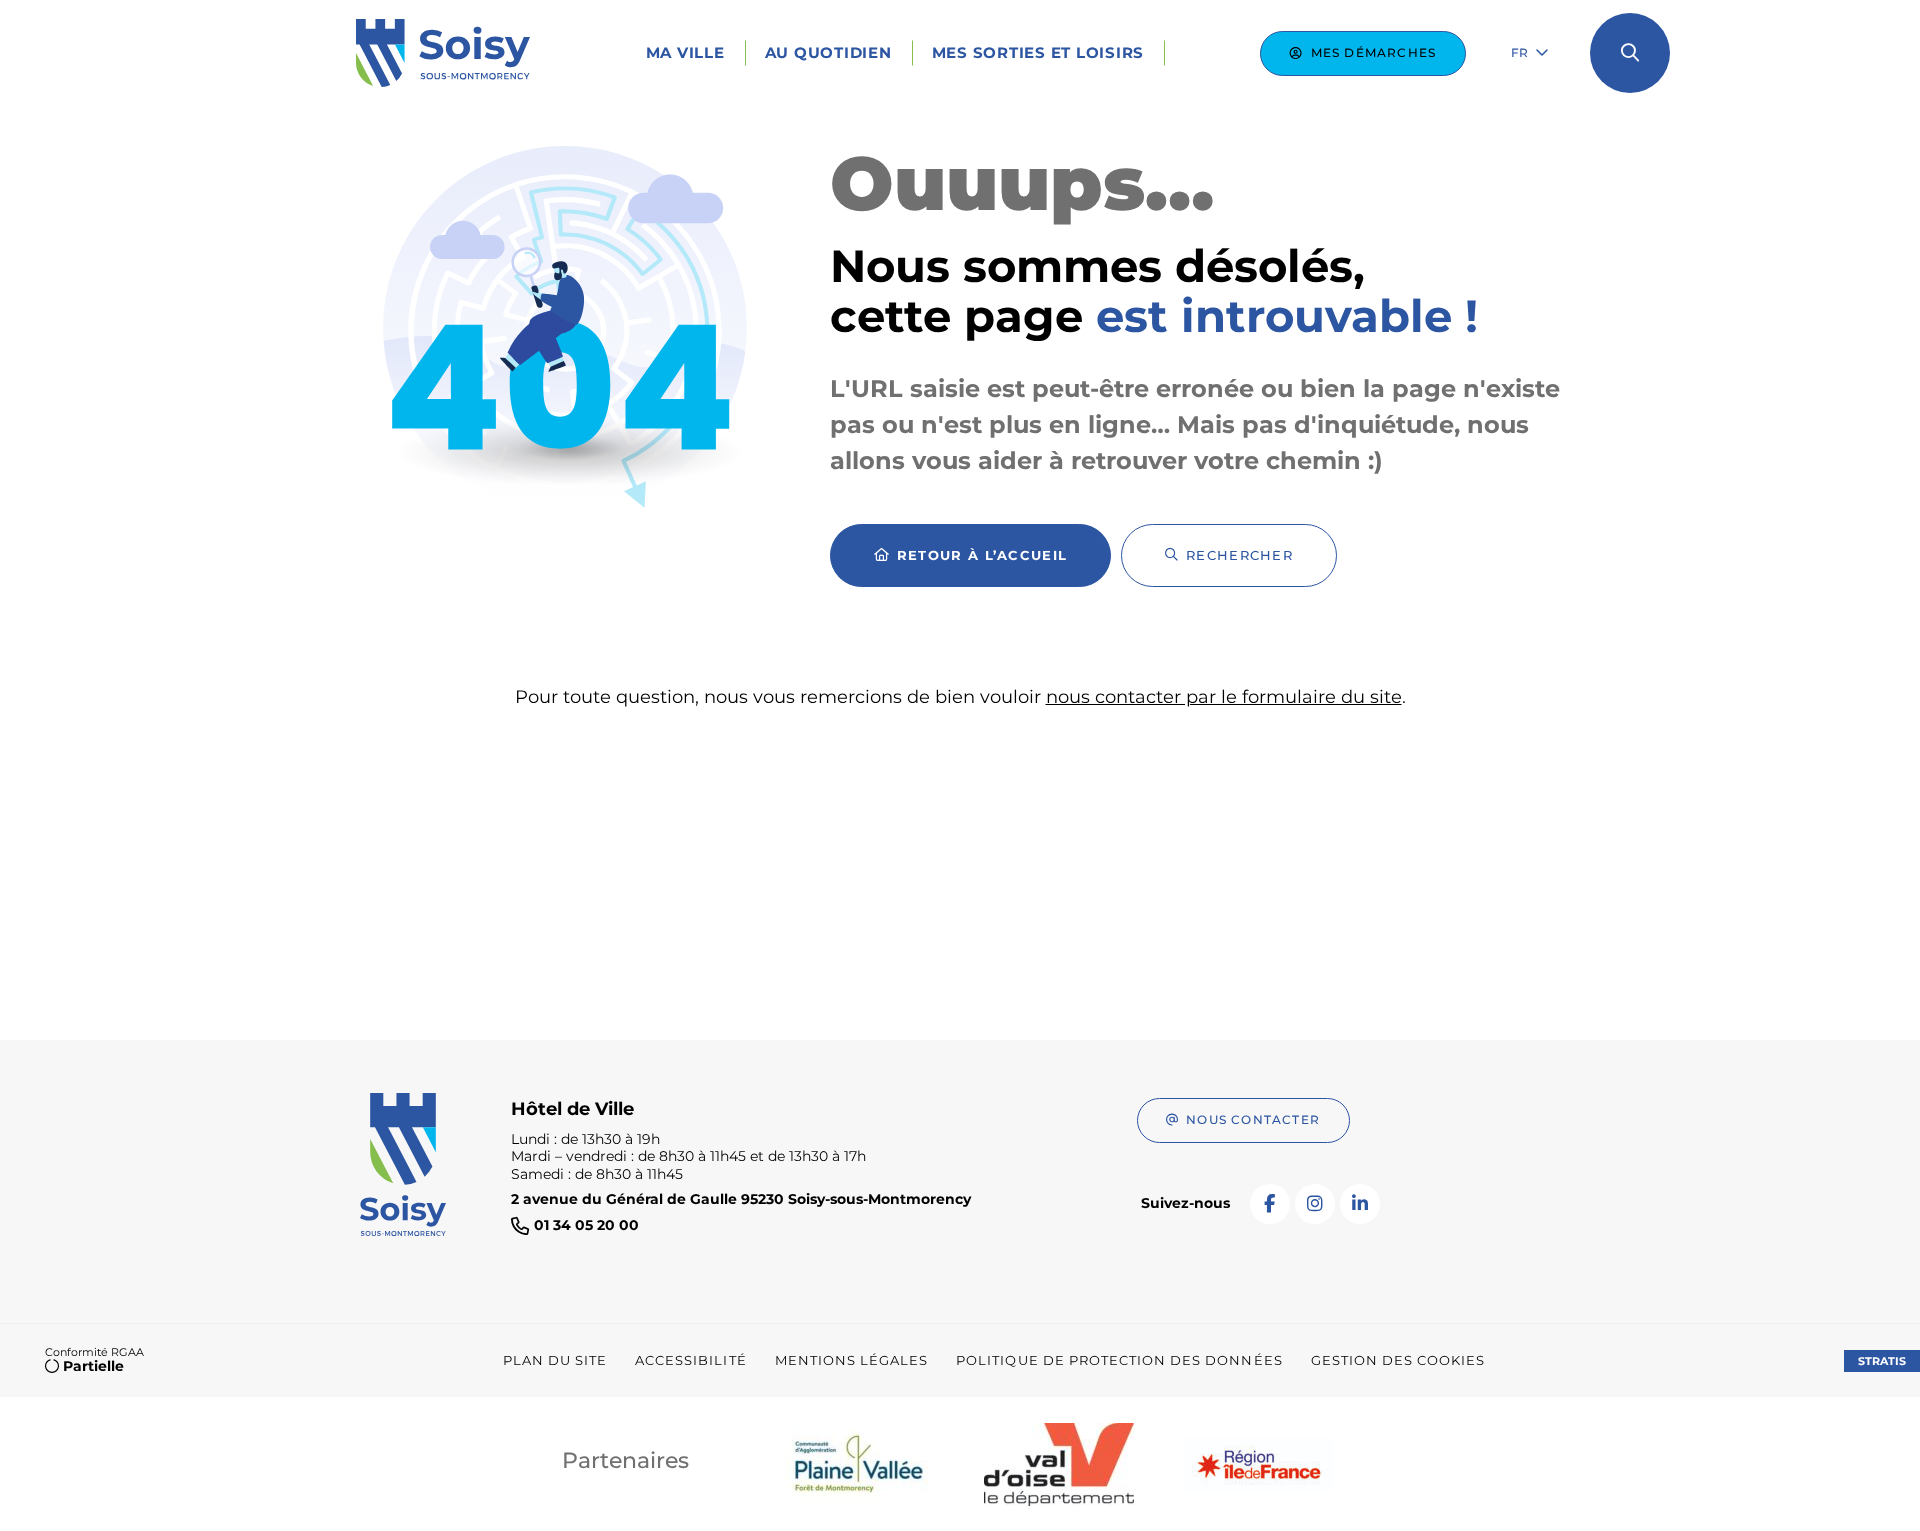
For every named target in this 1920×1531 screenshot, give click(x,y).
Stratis (1882, 1361)
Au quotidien (828, 52)
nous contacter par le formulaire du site (1224, 697)
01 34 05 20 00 (586, 1225)
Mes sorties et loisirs (1038, 52)
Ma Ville (685, 52)
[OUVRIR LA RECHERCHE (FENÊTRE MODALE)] (1630, 53)
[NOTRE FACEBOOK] (1270, 1204)
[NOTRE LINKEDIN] (1360, 1204)
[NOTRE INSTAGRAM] (1315, 1204)
